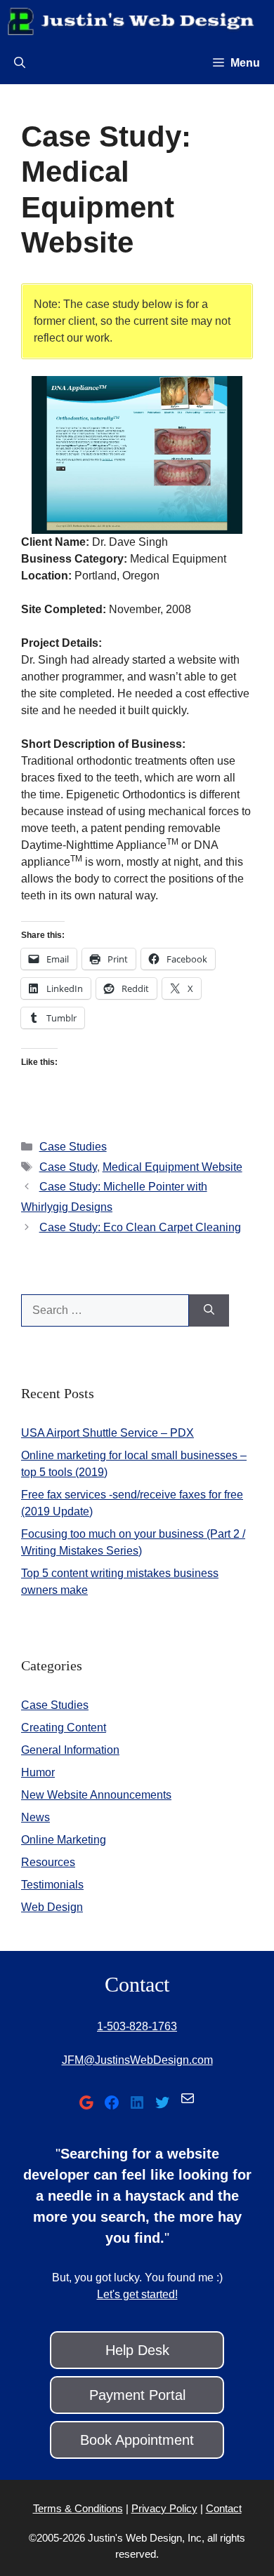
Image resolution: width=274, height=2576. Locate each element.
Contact (224, 2508)
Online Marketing (64, 1840)
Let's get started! (137, 2294)
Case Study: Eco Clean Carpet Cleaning (140, 1227)
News (35, 1817)
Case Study (68, 1167)
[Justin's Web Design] (131, 21)
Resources (48, 1862)
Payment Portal (137, 2395)
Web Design (52, 1907)
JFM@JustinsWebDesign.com (137, 2060)
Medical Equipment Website (172, 1167)
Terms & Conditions (78, 2508)
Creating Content (64, 1728)
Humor (38, 1772)
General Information (70, 1750)
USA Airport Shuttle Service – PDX (107, 1433)
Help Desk (137, 2350)
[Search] (209, 1310)
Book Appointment (137, 2440)
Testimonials (52, 1885)
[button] (20, 63)
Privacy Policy (164, 2508)
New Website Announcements (96, 1795)
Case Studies (73, 1147)
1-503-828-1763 (137, 2026)
